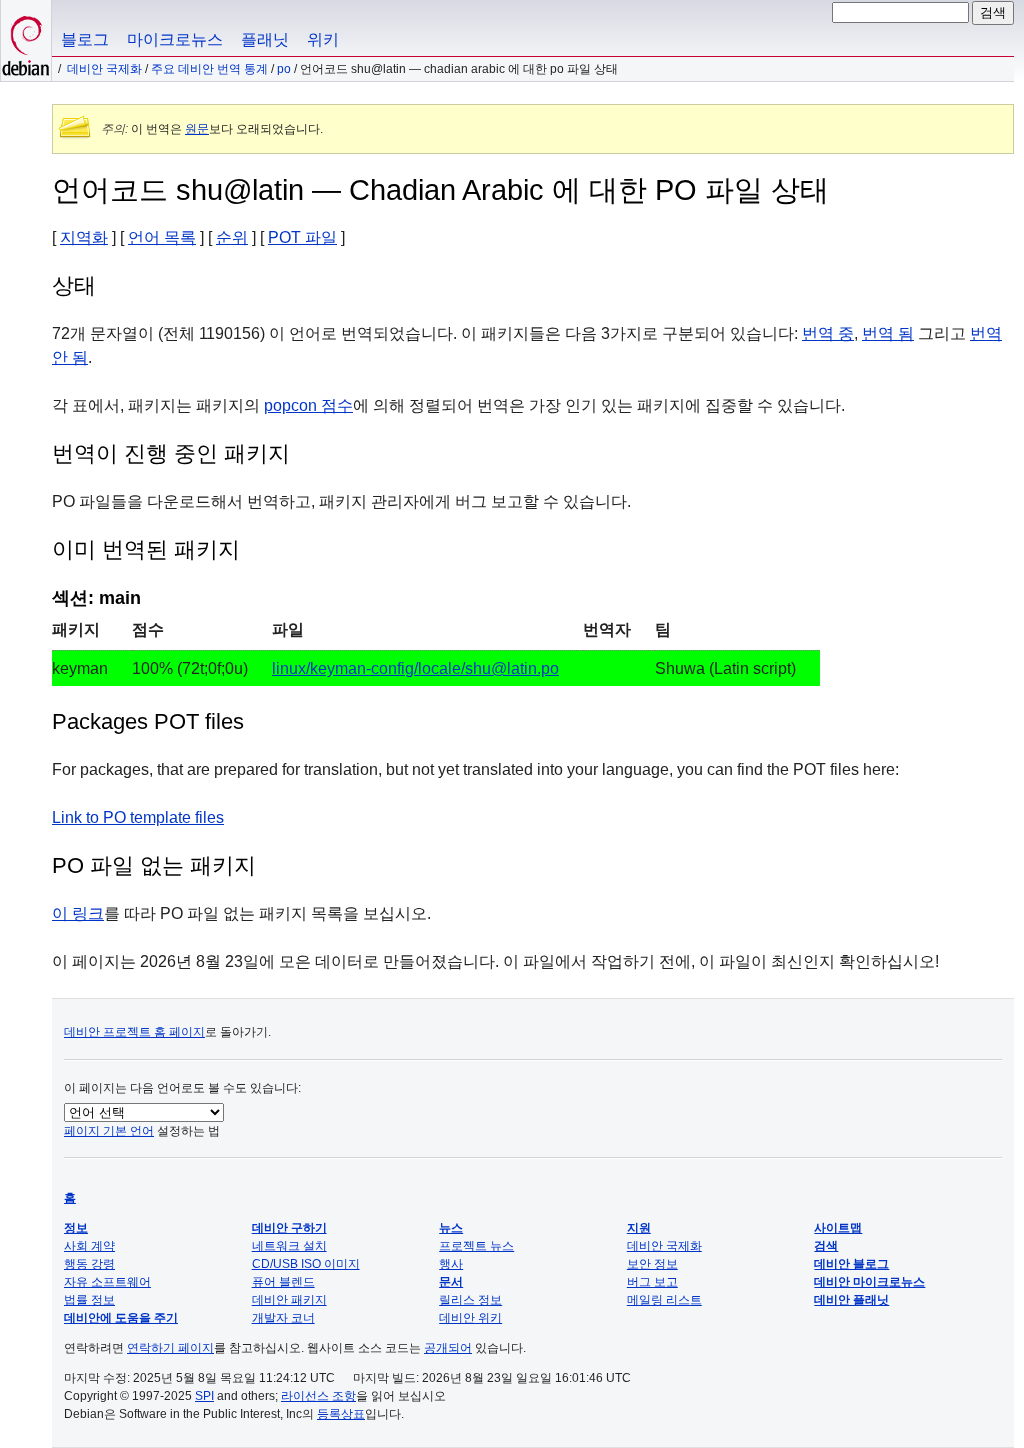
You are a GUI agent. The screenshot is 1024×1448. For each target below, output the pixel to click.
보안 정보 (652, 1264)
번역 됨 (888, 333)
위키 (323, 39)
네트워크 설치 (289, 1246)
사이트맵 (838, 1228)
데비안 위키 (470, 1318)
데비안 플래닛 (851, 1300)
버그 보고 (652, 1282)
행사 (451, 1264)
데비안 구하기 (289, 1228)
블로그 (85, 39)
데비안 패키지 (289, 1300)
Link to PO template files (138, 817)
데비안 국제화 (104, 69)
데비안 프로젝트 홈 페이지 (134, 1032)
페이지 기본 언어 (109, 1131)
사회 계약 (89, 1246)
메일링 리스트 (664, 1300)
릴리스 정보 (470, 1300)
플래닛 (265, 39)
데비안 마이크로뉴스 (869, 1282)
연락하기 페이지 (170, 1348)
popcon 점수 (308, 405)
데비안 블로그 (851, 1264)
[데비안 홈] (26, 40)
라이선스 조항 (318, 1396)
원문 (197, 129)
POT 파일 (302, 237)
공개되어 (448, 1348)
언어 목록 (162, 237)
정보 (76, 1228)
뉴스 (451, 1228)
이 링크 (78, 913)
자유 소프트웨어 (107, 1282)
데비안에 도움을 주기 (121, 1318)
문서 (451, 1282)
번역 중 (828, 333)
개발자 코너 (283, 1318)
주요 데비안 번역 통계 (209, 69)
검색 (826, 1246)
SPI (204, 1396)
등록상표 (341, 1414)
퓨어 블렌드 (283, 1282)
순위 (232, 237)
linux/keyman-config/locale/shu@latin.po (415, 668)
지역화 (84, 237)
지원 (639, 1228)
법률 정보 (89, 1300)
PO (284, 69)
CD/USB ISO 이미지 (306, 1264)
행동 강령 (89, 1264)
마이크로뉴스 (175, 39)
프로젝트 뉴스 (476, 1246)
